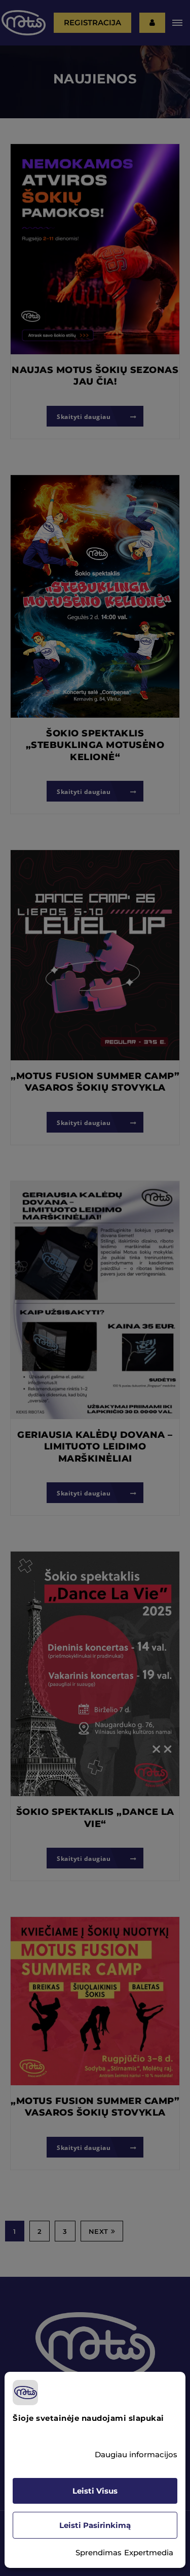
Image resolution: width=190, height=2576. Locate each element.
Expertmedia (149, 2552)
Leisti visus (95, 2491)
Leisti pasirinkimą (95, 2525)
